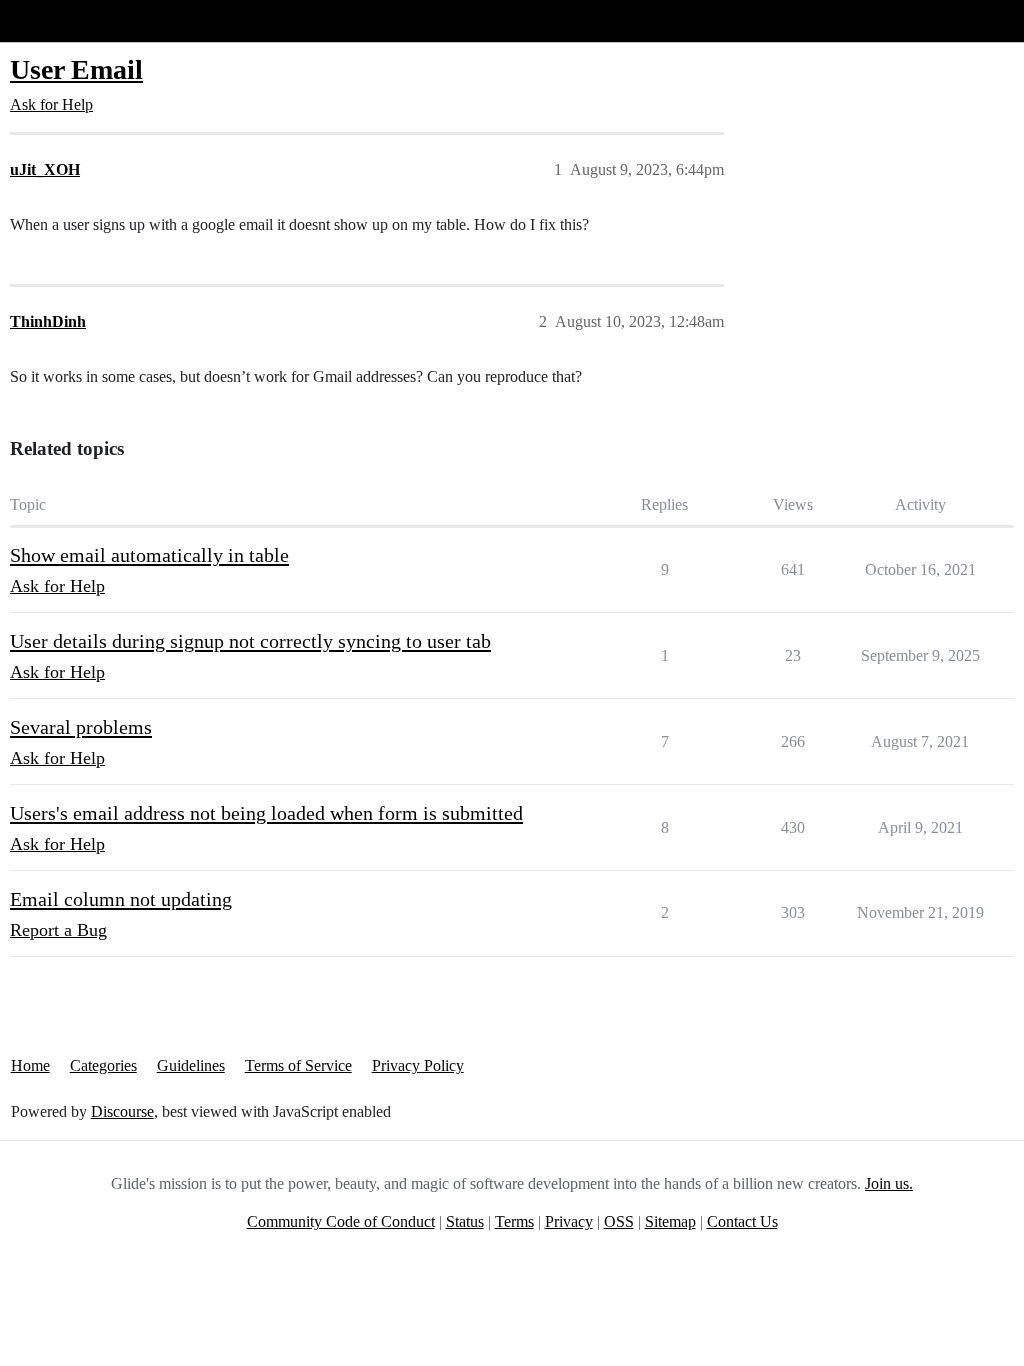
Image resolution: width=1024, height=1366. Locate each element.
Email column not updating (121, 899)
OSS (619, 1221)
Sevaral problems (81, 727)
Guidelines (191, 1065)
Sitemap (670, 1221)
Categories (103, 1065)
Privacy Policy (418, 1065)
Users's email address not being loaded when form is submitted (266, 813)
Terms (514, 1221)
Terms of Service (298, 1065)
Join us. (889, 1183)
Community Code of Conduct (341, 1221)
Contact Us (742, 1221)
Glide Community (67, 20)
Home (30, 1065)
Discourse (122, 1111)
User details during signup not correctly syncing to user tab (250, 641)
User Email (76, 69)
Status (465, 1221)
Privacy (569, 1221)
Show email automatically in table (149, 555)
